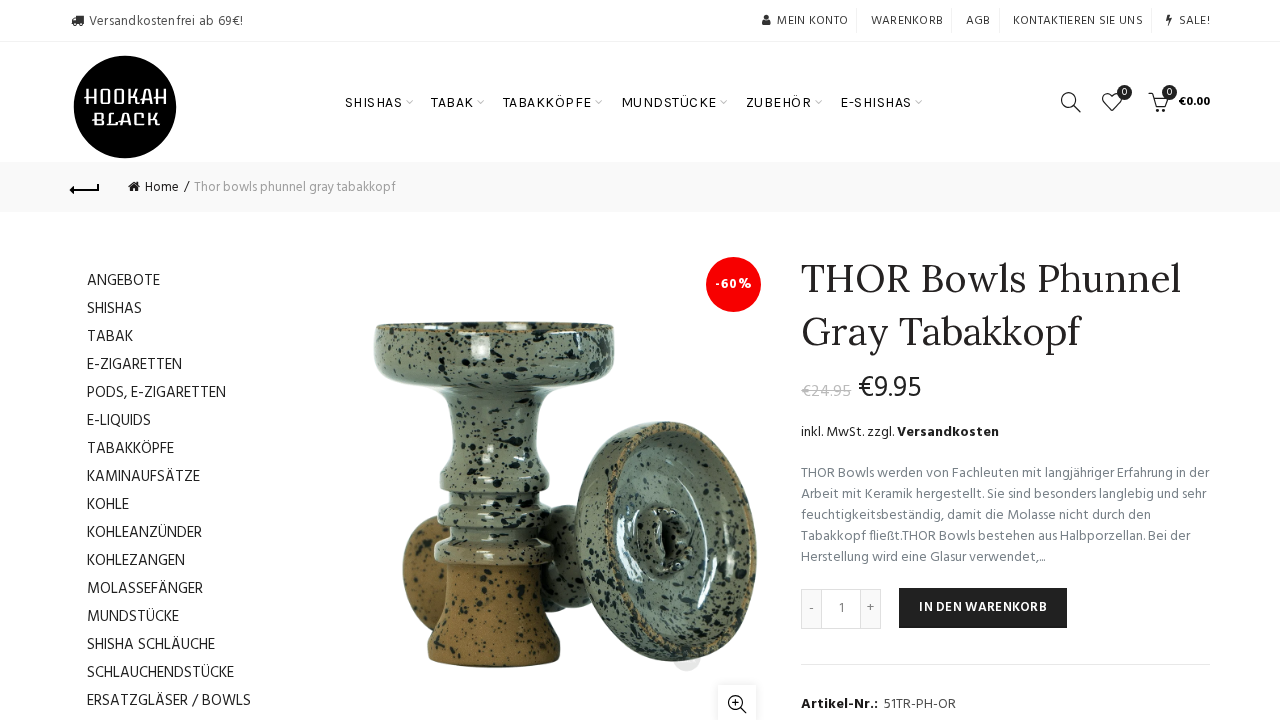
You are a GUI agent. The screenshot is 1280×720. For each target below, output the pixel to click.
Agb (978, 21)
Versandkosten (948, 432)
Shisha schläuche (151, 645)
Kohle (108, 505)
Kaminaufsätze (143, 477)
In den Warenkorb (983, 607)
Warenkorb (907, 21)
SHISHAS (374, 102)
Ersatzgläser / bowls (169, 701)
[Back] (85, 187)
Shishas (114, 309)
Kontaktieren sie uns (1078, 21)
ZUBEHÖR (779, 102)
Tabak (110, 337)
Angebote (123, 281)
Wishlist (1124, 93)
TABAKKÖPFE (547, 102)
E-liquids (119, 421)
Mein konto (812, 21)
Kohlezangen (136, 561)
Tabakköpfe (130, 449)
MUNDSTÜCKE (669, 102)
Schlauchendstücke (160, 673)
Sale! (1194, 21)
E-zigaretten (134, 365)
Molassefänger (145, 589)
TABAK (452, 102)
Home (162, 187)
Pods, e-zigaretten (156, 393)
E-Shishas (876, 102)
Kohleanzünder (144, 533)
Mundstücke (133, 617)
